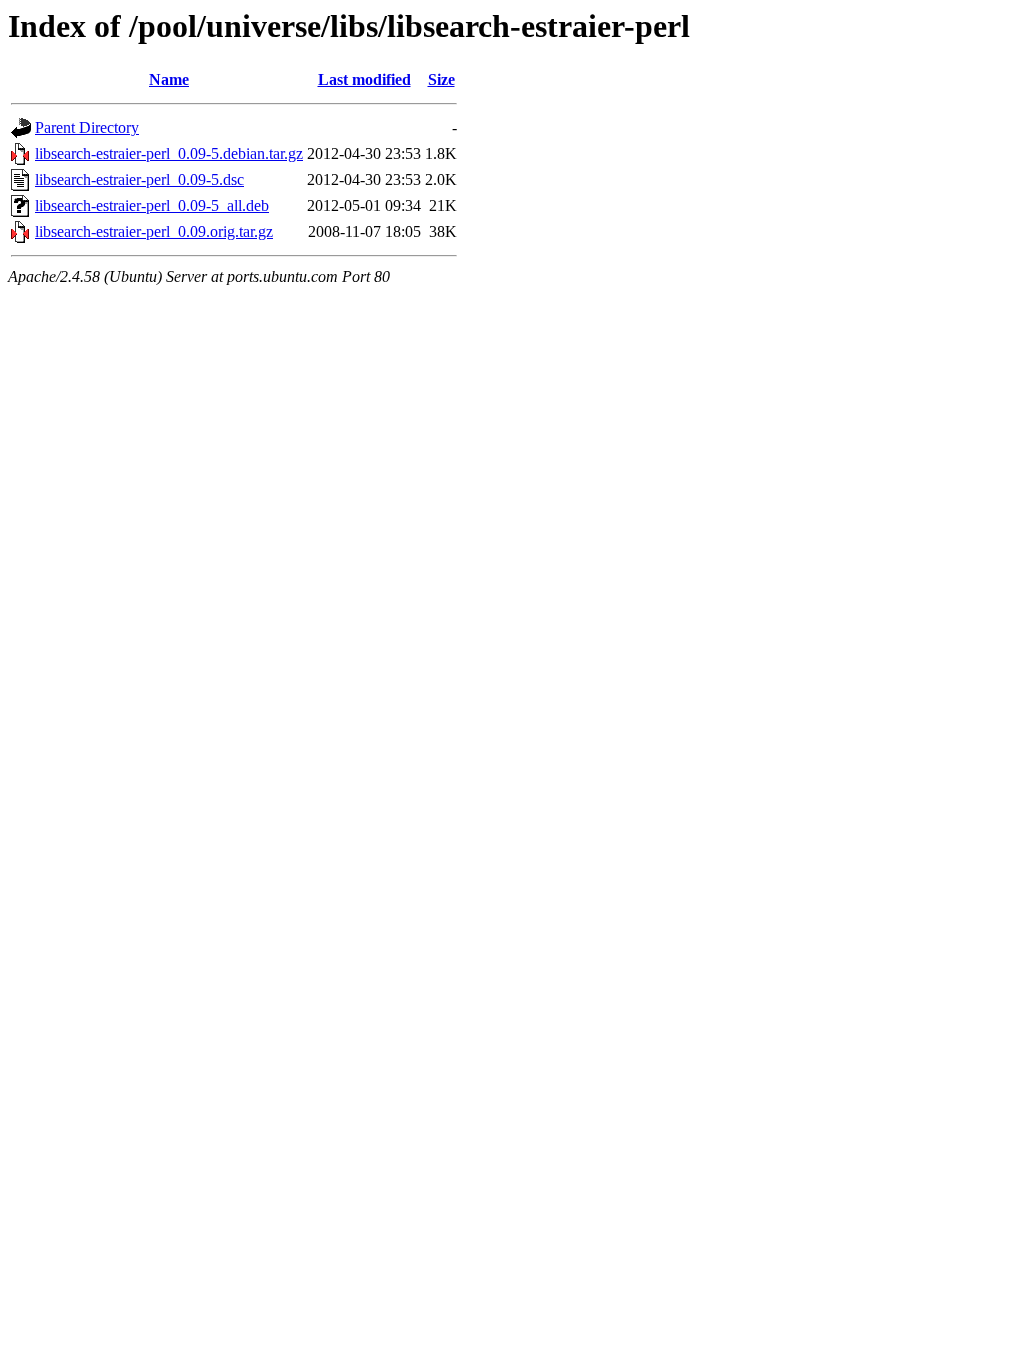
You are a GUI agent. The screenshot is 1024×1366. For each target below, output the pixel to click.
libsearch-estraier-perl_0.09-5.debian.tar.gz (169, 153)
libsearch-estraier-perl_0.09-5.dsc (139, 179)
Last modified (364, 79)
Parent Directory (87, 127)
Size (441, 79)
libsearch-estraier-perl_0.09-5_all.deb (152, 205)
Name (169, 79)
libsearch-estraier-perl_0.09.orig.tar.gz (154, 231)
